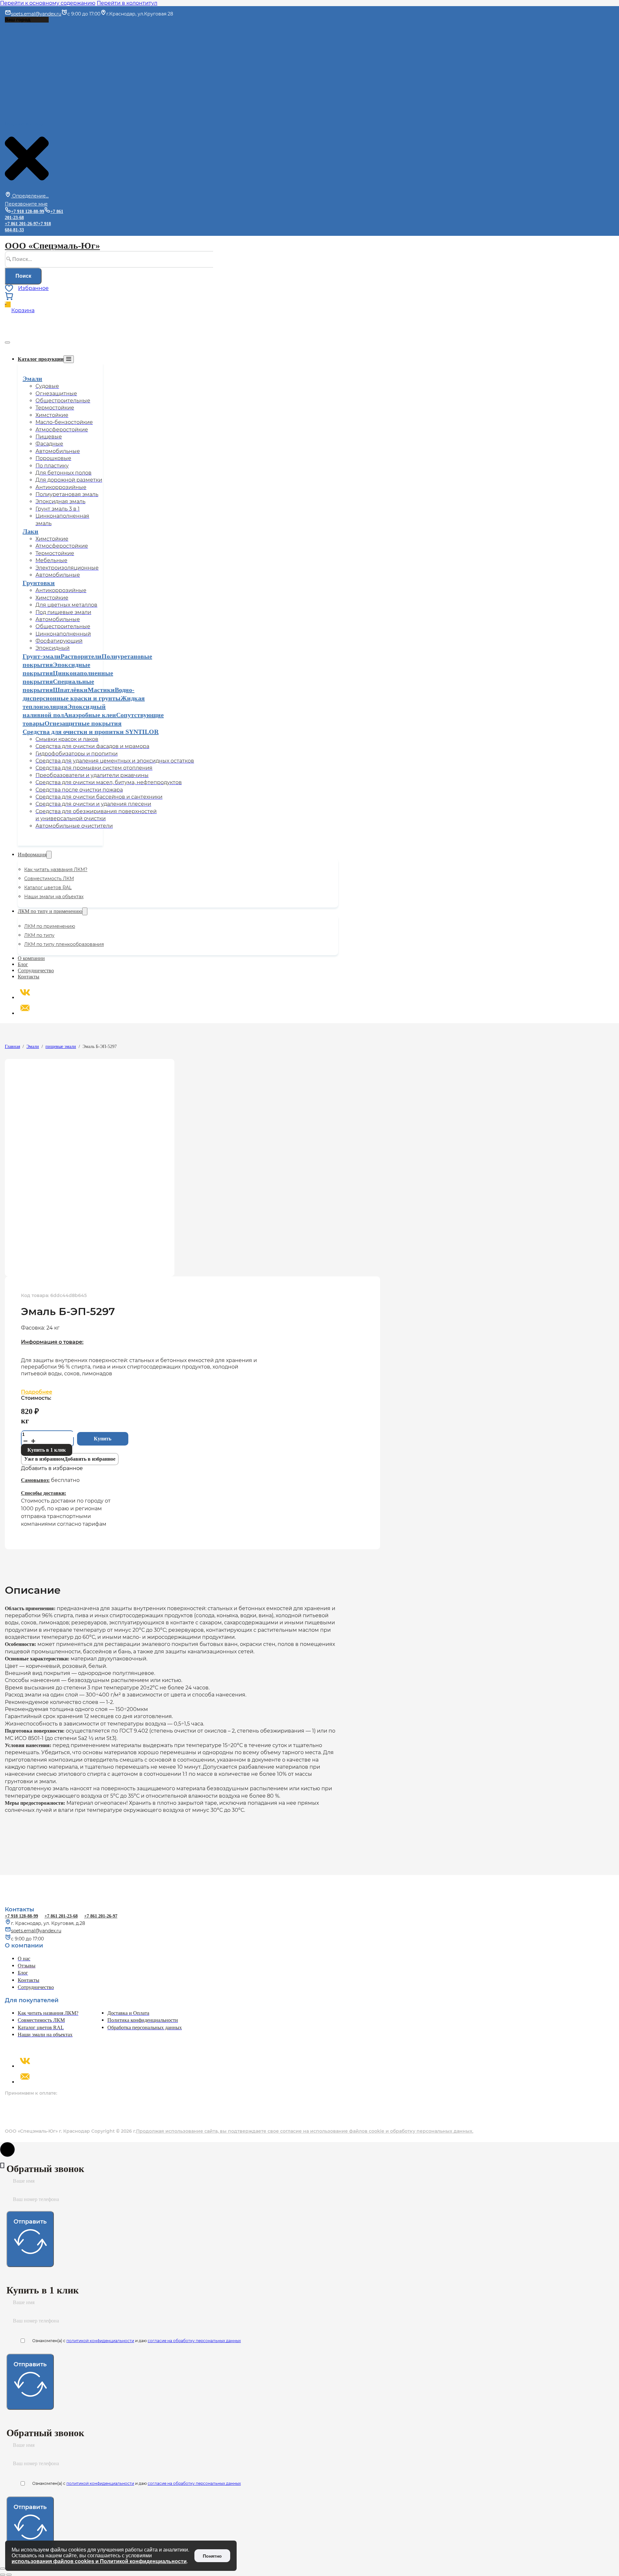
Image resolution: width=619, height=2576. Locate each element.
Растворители (81, 656)
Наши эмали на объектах (54, 897)
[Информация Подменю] (49, 855)
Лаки (30, 531)
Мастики (101, 690)
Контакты (29, 977)
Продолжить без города (24, 124)
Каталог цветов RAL (48, 888)
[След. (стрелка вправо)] (9, 2575)
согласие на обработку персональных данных (194, 2341)
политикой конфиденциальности (100, 2341)
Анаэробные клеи (90, 715)
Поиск (23, 276)
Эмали (32, 379)
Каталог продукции (41, 359)
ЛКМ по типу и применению (50, 911)
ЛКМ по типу (39, 935)
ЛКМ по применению (50, 926)
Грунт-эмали (42, 656)
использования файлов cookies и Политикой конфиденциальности (99, 2561)
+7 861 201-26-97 (21, 224)
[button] (70, 1459)
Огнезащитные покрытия (83, 723)
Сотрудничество (36, 971)
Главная (12, 1047)
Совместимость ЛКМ (49, 879)
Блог (23, 964)
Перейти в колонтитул (127, 3)
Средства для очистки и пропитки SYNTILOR (91, 732)
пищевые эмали (61, 1047)
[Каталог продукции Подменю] (69, 359)
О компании (31, 958)
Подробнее (37, 1392)
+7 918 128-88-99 (21, 1916)
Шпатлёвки (70, 690)
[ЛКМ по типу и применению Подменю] (85, 911)
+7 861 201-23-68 (61, 1916)
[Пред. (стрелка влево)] (3, 2575)
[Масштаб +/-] (3, 2569)
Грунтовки (39, 583)
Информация (32, 855)
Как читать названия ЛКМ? (56, 870)
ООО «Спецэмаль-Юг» (52, 246)
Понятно (212, 2556)
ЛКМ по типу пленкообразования (64, 944)
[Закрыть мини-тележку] (7, 342)
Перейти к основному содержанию (48, 3)
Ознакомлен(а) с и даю (137, 2341)
